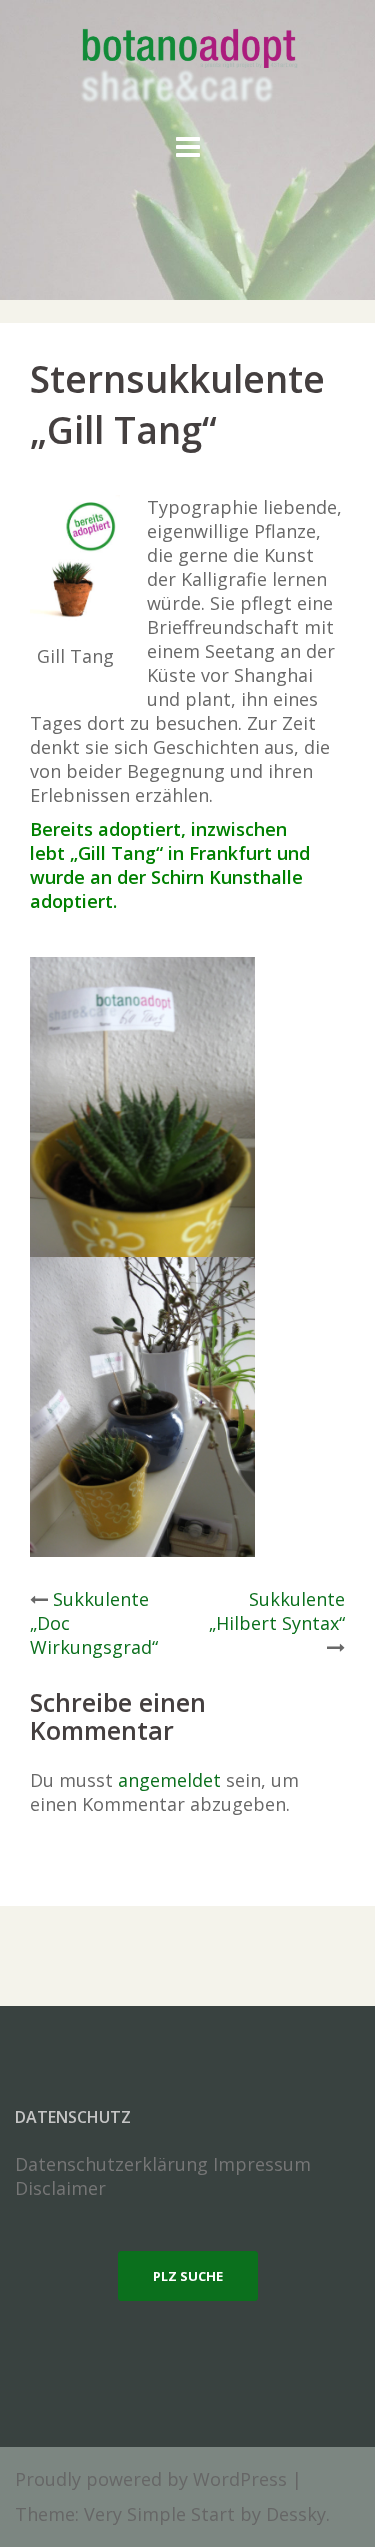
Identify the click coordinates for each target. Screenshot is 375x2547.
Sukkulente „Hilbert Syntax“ (277, 1611)
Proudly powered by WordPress (151, 2479)
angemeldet (169, 1780)
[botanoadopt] (187, 68)
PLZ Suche (188, 2276)
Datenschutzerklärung (111, 2164)
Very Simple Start (159, 2514)
